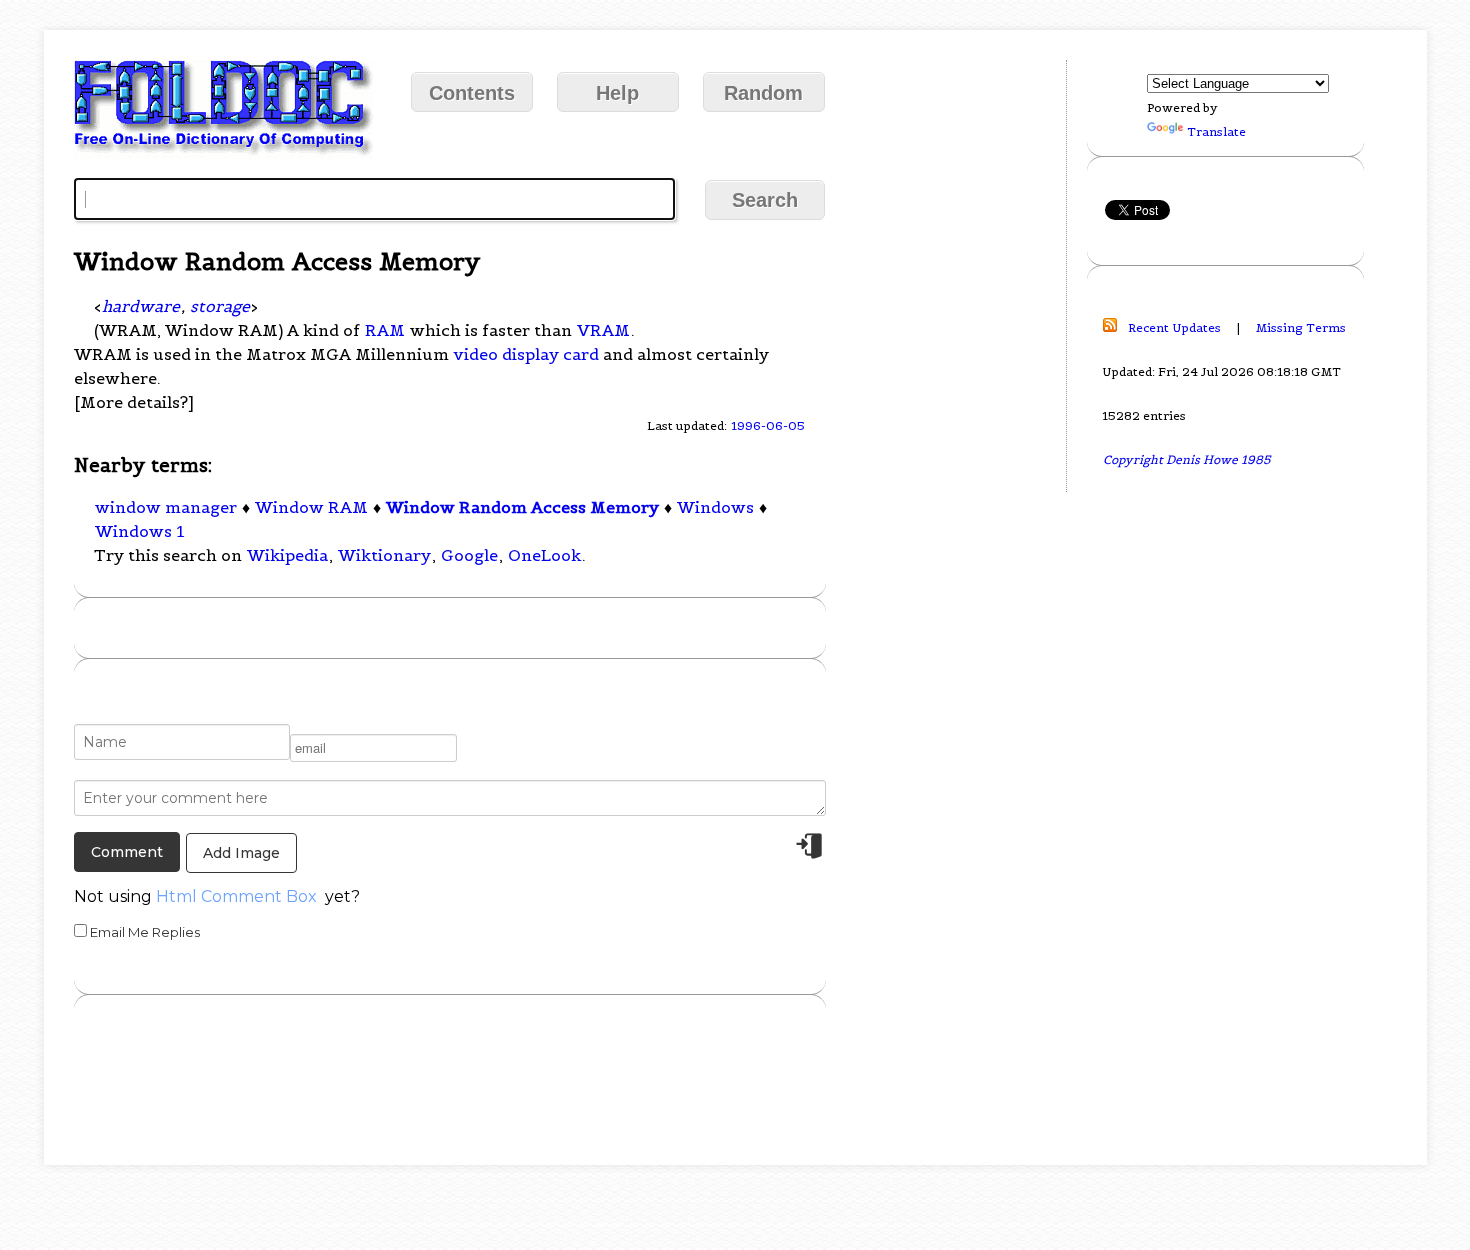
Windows (715, 507)
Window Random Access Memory (522, 507)
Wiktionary (384, 555)
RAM (385, 330)
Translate (1216, 131)
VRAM (603, 330)
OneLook (544, 555)
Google (469, 555)
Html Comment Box (236, 896)
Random (763, 93)
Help (617, 93)
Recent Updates (1174, 327)
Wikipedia (287, 555)
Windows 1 (139, 531)
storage (220, 306)
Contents (472, 93)
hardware (141, 306)
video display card (526, 354)
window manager (166, 507)
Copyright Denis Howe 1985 (1187, 459)
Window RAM (311, 507)
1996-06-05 (768, 425)
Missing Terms (1301, 327)
